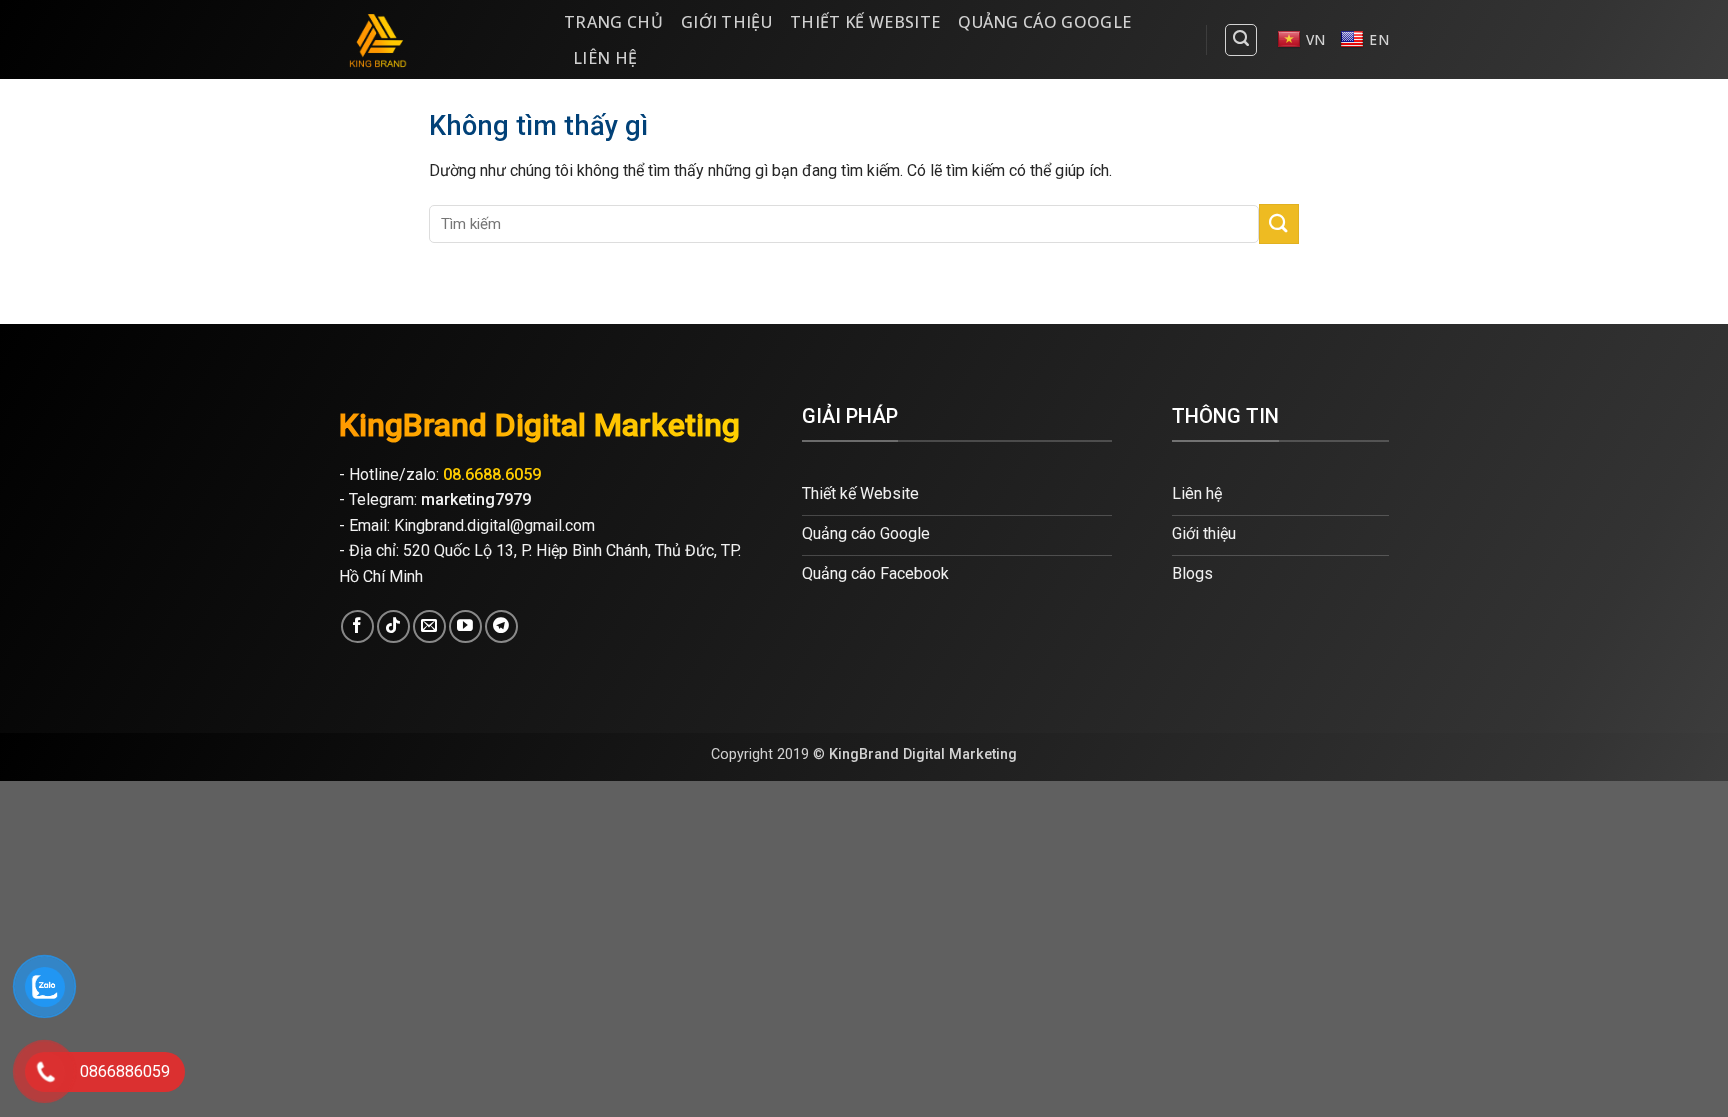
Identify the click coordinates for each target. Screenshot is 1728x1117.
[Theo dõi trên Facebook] (357, 626)
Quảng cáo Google (1044, 22)
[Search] (1241, 40)
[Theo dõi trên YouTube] (465, 626)
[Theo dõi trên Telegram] (501, 626)
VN (1316, 39)
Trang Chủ (613, 22)
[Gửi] (1279, 223)
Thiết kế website (865, 22)
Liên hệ (605, 58)
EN (1379, 39)
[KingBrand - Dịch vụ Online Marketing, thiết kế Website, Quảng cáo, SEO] (436, 39)
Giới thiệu (726, 22)
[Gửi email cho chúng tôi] (429, 626)
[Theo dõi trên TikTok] (393, 626)
